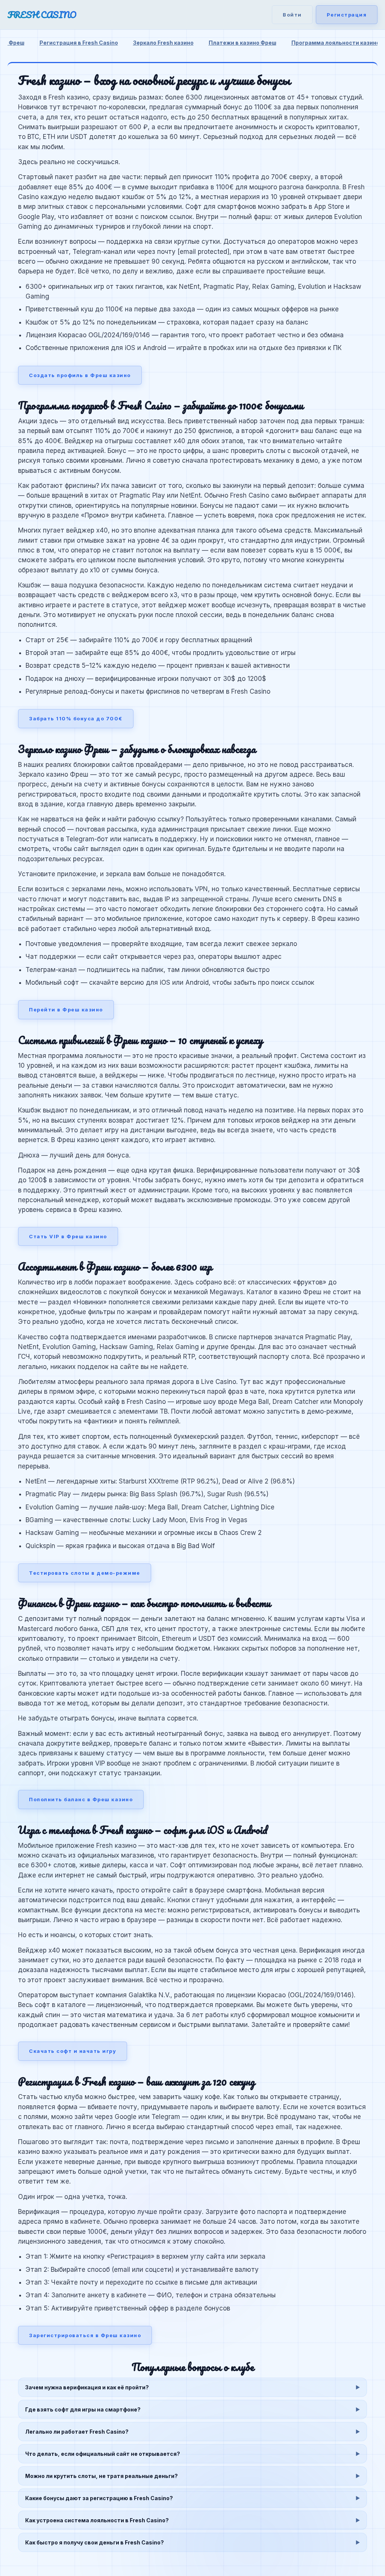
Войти (292, 15)
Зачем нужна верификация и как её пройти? (87, 2387)
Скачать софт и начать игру (73, 2051)
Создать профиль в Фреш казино (80, 375)
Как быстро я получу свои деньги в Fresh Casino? (95, 2542)
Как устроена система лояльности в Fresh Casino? (97, 2520)
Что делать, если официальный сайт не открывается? (103, 2454)
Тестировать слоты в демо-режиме (85, 1573)
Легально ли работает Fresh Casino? (77, 2432)
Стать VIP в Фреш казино (68, 1236)
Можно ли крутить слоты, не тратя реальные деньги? (102, 2476)
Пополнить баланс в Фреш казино (81, 1799)
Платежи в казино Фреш (243, 43)
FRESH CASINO (42, 15)
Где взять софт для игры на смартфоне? (83, 2409)
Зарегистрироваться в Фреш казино (85, 2335)
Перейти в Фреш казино (66, 1010)
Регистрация (347, 15)
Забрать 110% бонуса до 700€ (76, 718)
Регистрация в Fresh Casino (79, 43)
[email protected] (203, 252)
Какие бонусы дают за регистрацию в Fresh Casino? (99, 2498)
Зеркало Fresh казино (163, 43)
